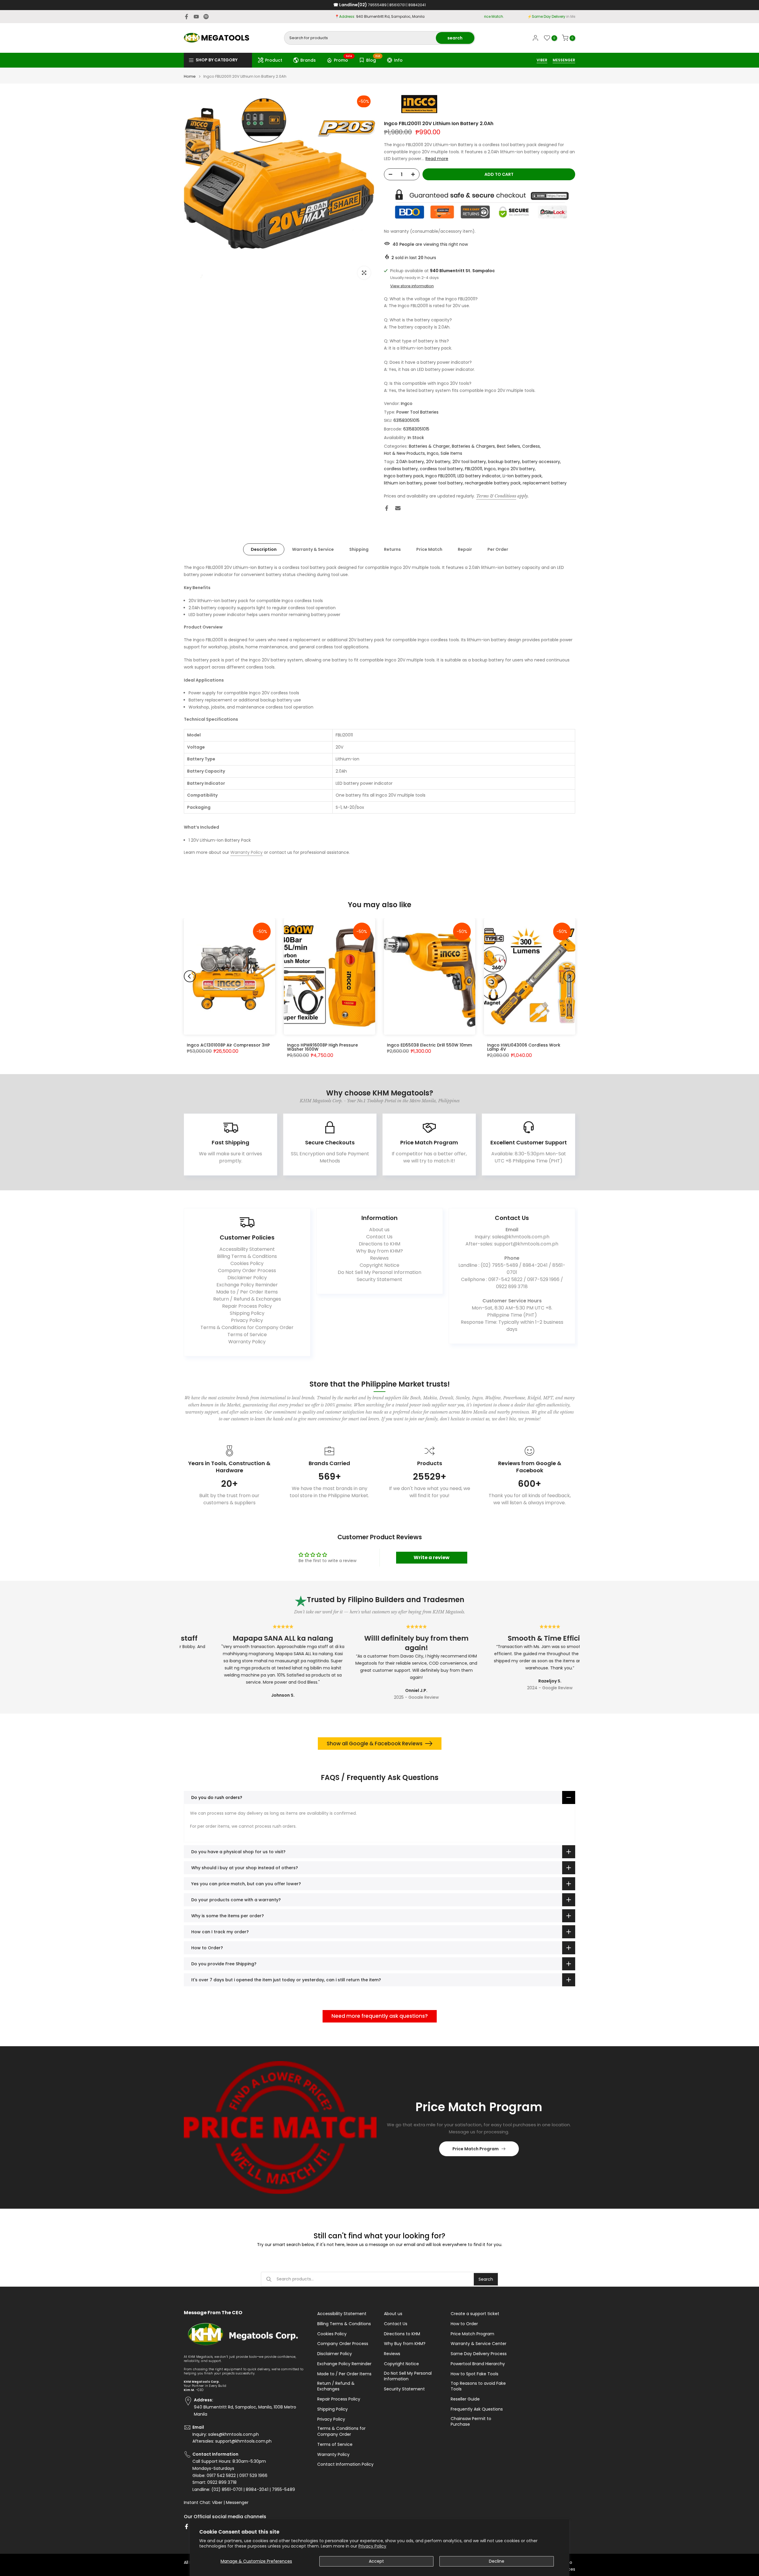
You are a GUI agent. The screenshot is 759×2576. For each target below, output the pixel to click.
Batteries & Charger (429, 446)
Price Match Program (476, 2149)
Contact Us (379, 1237)
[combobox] (360, 38)
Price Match (429, 549)
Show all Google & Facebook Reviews (375, 1744)
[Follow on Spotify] (206, 17)
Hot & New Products (404, 453)
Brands (308, 60)
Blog (373, 59)
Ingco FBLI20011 (440, 476)
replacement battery (545, 483)
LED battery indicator (479, 476)
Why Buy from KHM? (379, 1251)
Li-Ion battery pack (522, 476)
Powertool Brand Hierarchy (478, 2364)
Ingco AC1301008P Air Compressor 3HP (228, 1045)
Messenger (237, 2503)
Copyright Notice (379, 1265)
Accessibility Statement (247, 1249)
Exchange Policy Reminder (247, 1285)
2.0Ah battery (410, 462)
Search (486, 2279)
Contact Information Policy (345, 2464)
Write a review (432, 1557)
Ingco (407, 403)
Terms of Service (247, 1335)
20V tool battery (469, 462)
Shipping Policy (247, 1313)
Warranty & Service (313, 549)
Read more (437, 159)
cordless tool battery (441, 469)
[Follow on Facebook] (186, 17)
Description (264, 549)
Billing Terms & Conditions (247, 1256)
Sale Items (451, 453)
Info (398, 60)
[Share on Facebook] (387, 508)
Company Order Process (247, 1271)
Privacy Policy (372, 2546)
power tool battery (444, 483)
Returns (392, 549)
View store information (412, 286)
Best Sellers (508, 446)
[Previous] (190, 976)
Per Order (498, 549)
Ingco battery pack (404, 476)
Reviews (379, 1258)
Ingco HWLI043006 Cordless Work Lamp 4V (524, 1047)
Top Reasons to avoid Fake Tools (478, 2386)
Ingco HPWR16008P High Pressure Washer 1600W (322, 1047)
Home (190, 76)
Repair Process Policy (247, 1306)
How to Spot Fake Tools (475, 2374)
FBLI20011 (473, 469)
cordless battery (401, 469)
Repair (465, 549)
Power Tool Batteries (417, 412)
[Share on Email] (398, 508)
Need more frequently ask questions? (380, 2016)
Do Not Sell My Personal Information (379, 1272)
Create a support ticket (475, 2314)
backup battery (504, 462)
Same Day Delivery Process (479, 2354)
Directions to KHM (379, 1244)
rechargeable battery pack (493, 483)
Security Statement (379, 1279)
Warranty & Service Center (479, 2344)
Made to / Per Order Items (247, 1292)
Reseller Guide (465, 2399)
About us (379, 1230)
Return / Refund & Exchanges (247, 1299)
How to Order (464, 2324)
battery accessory (541, 462)
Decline (497, 2561)
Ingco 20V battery (516, 469)
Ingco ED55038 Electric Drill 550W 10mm (429, 1045)
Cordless (531, 446)
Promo (343, 59)
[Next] (569, 976)
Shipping (359, 549)
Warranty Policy (247, 852)
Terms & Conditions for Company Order (247, 1327)
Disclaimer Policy (247, 1278)
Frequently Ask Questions (477, 2409)
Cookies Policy (247, 1263)
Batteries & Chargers (473, 446)
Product (274, 60)
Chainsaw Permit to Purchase (471, 2422)
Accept (376, 2561)
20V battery (438, 462)
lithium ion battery (403, 483)
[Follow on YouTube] (196, 17)
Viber (217, 2503)
